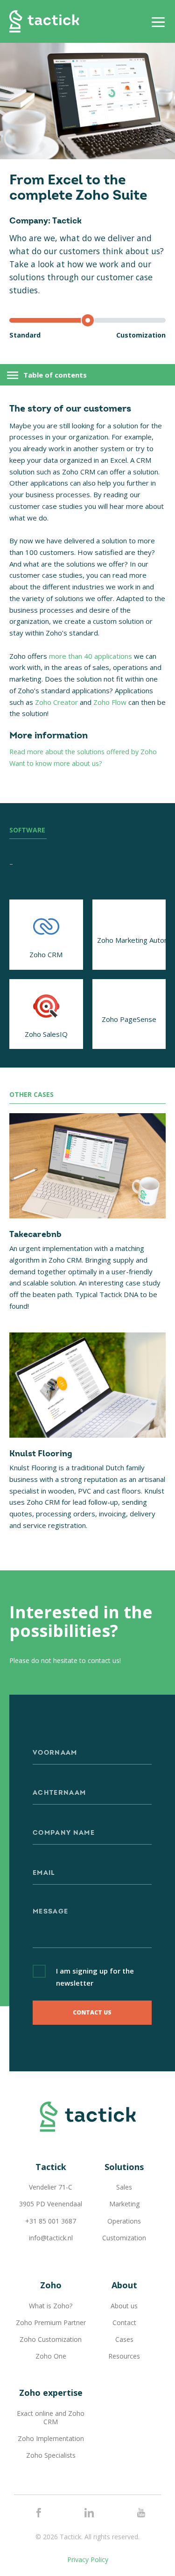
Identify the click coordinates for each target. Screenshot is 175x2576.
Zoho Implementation (51, 2438)
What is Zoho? (51, 2306)
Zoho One (51, 2356)
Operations (124, 2221)
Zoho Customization (51, 2339)
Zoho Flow (110, 702)
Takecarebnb (35, 1235)
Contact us (92, 2012)
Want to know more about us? (56, 763)
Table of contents (55, 375)
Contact (124, 2322)
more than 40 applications (91, 656)
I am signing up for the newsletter (95, 1977)
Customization (124, 2238)
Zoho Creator (56, 702)
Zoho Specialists (51, 2455)
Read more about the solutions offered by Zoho (83, 752)
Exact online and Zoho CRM (51, 2417)
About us (124, 2306)
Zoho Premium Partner (51, 2322)
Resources (124, 2356)
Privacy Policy (88, 2559)
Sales (124, 2187)
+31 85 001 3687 (51, 2221)
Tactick (44, 21)
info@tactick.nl (51, 2238)
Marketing (124, 2204)
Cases (124, 2339)
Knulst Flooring (41, 1454)
